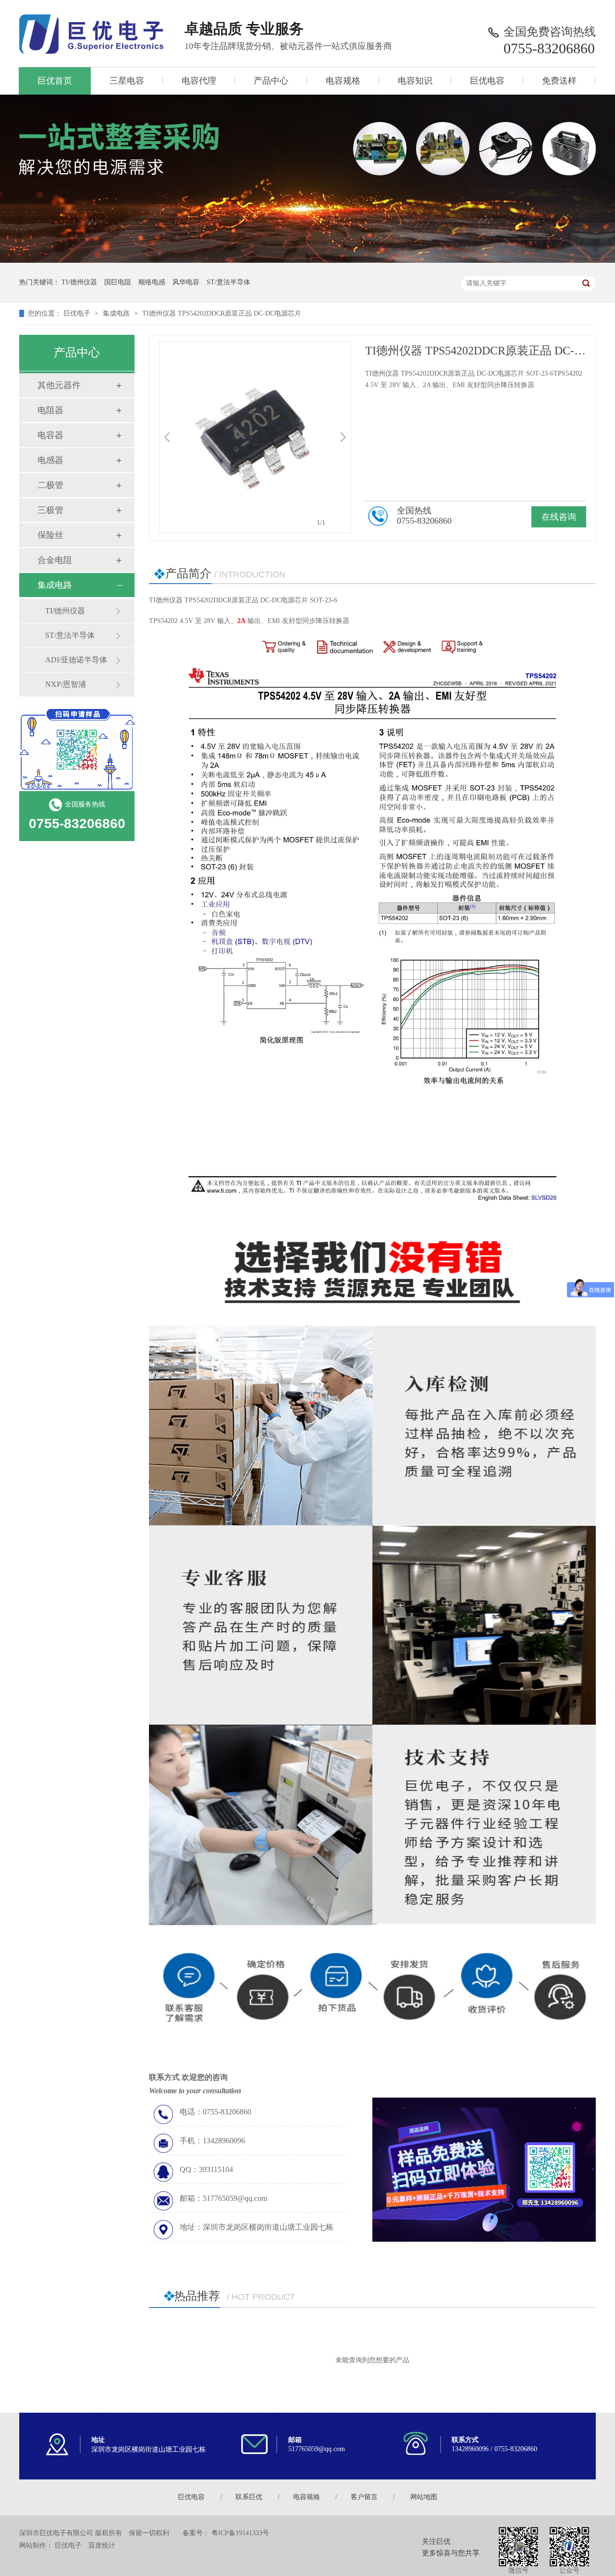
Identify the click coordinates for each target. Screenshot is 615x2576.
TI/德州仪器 (79, 282)
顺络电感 (152, 282)
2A (241, 621)
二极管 (50, 485)
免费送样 (559, 81)
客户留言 (364, 2497)
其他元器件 (59, 385)
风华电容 (186, 282)
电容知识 (415, 81)
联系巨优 (249, 2497)
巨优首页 (55, 81)
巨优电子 (77, 313)
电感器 (50, 460)
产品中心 (271, 81)
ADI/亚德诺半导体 (76, 660)
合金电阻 (55, 560)
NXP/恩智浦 (66, 684)
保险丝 (50, 535)
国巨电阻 (118, 282)
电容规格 (343, 81)
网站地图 (424, 2497)
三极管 (50, 510)
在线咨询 (559, 517)
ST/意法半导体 (228, 282)
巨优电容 (487, 81)
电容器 (50, 435)
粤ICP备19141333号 (240, 2533)
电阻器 (50, 410)
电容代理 (199, 81)
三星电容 (127, 81)
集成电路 (116, 313)
